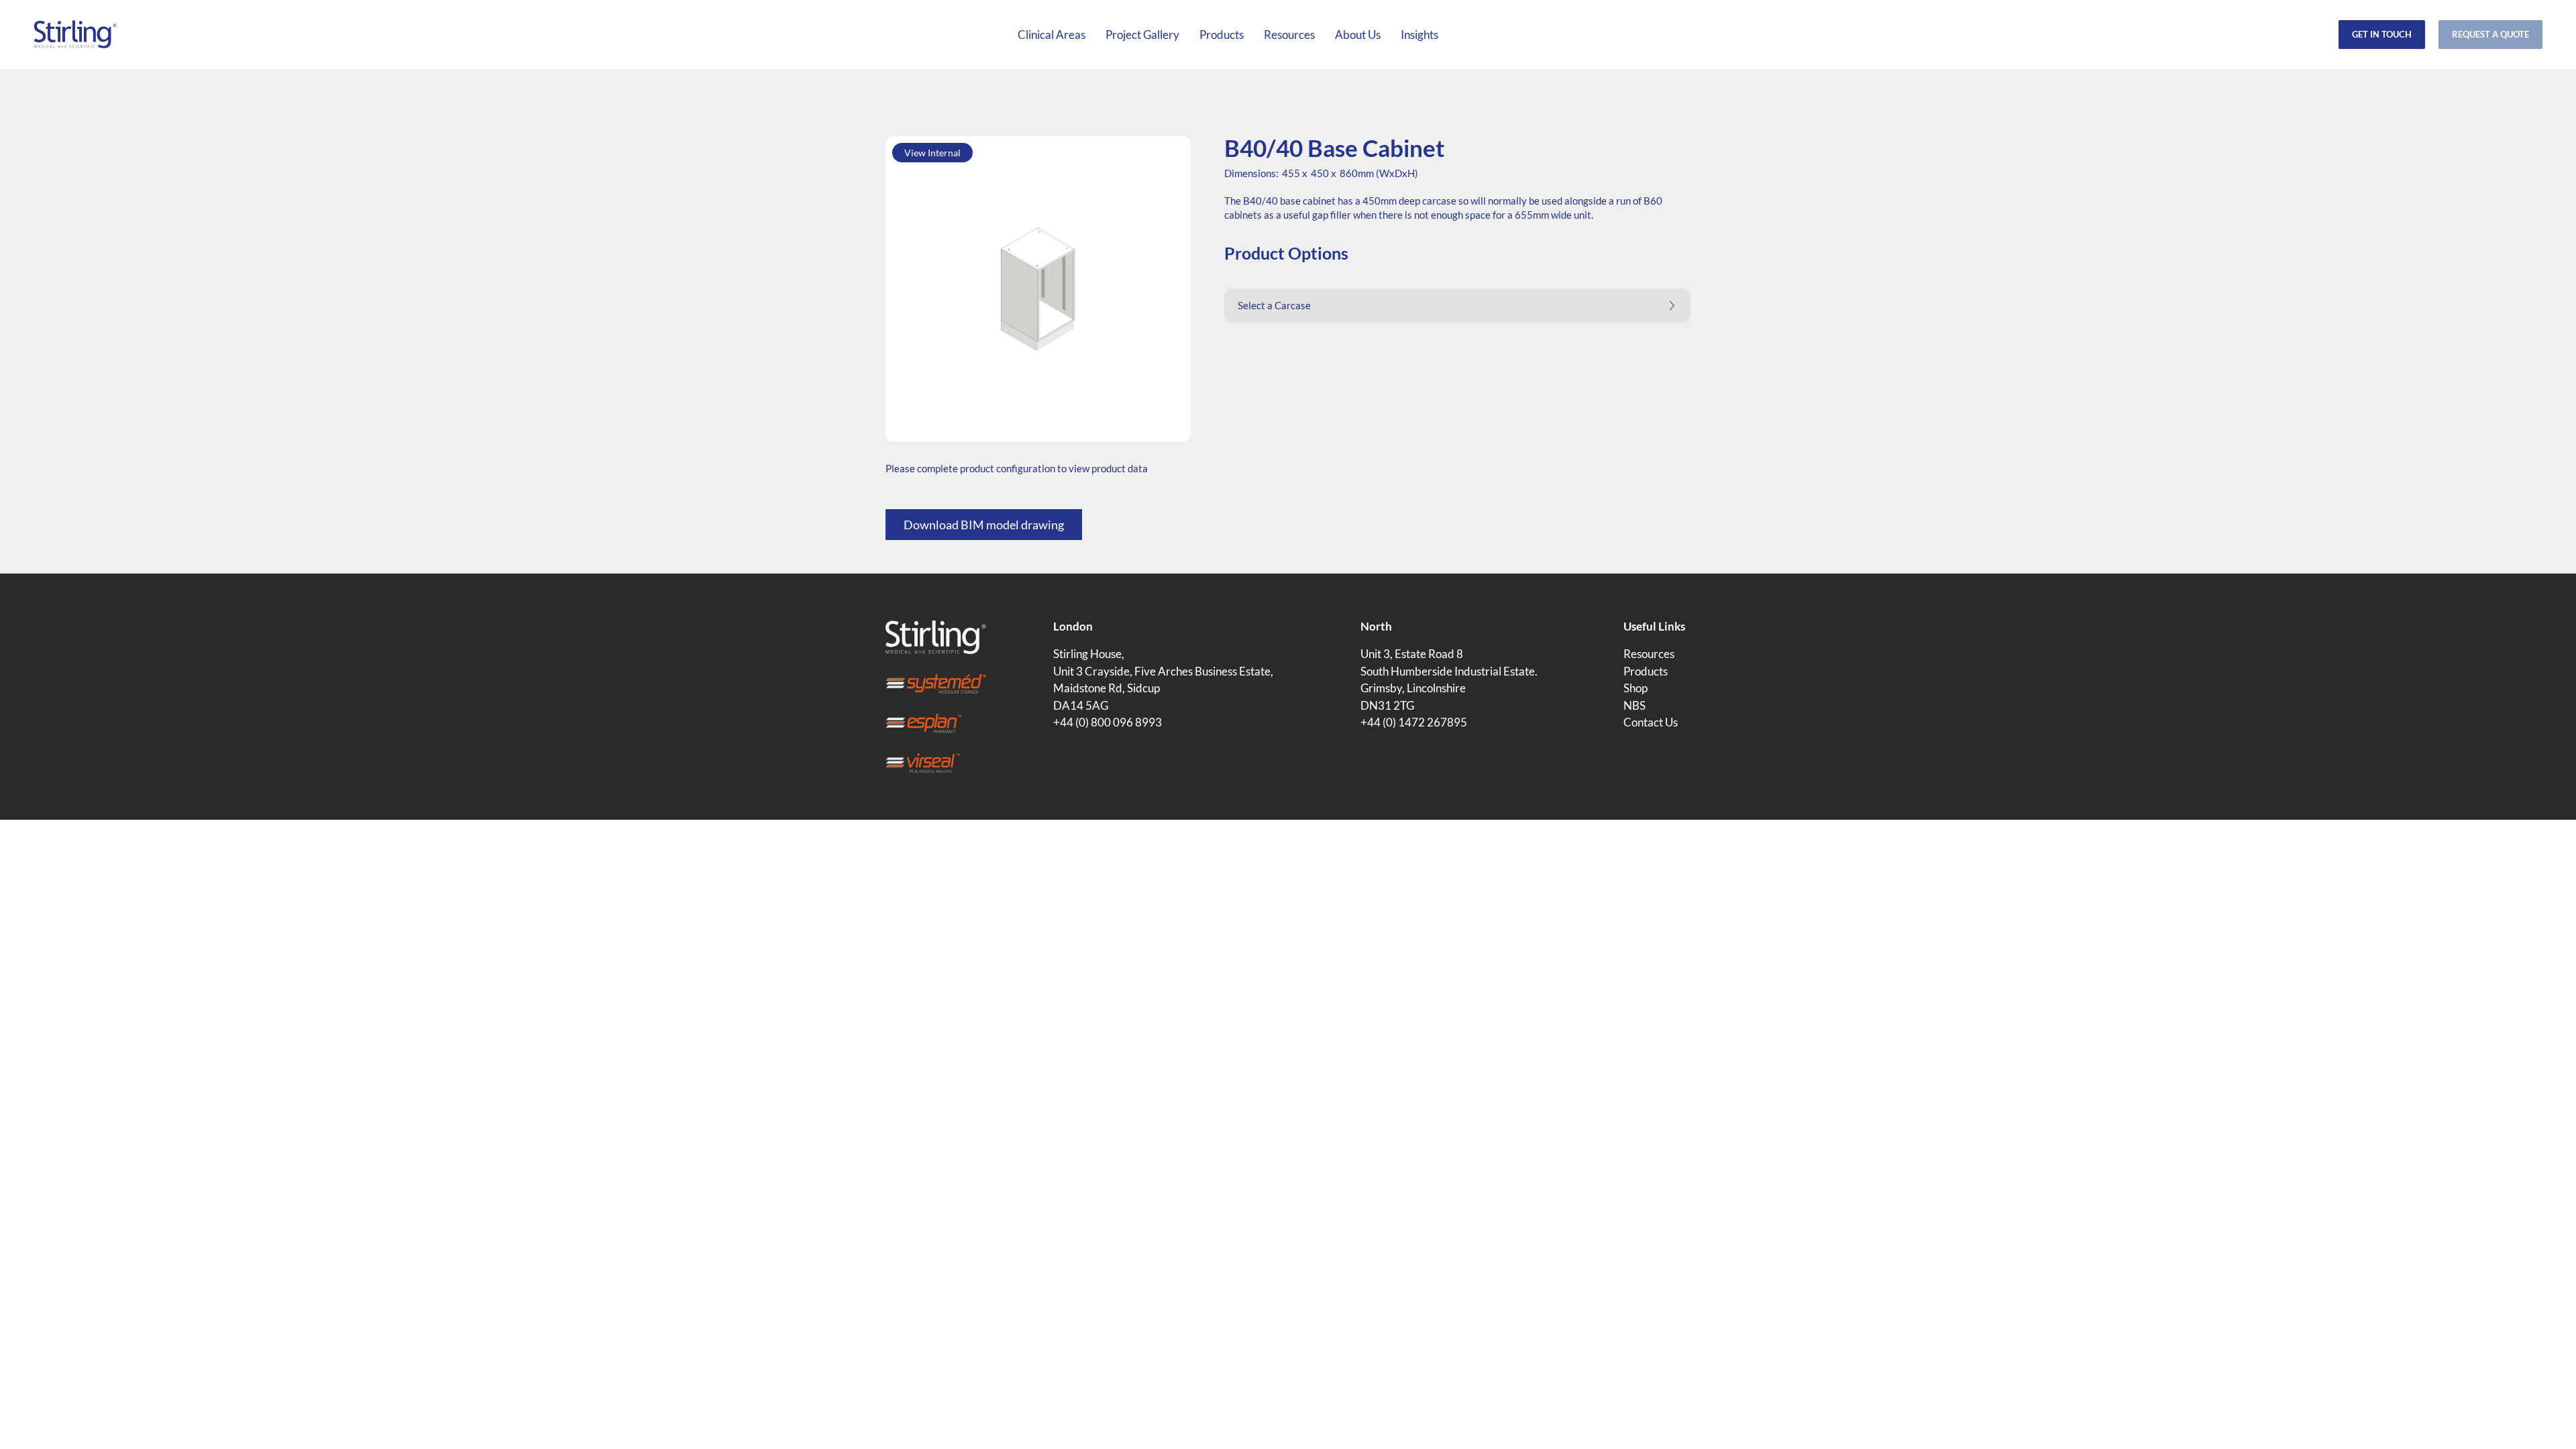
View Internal (932, 153)
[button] (1457, 306)
